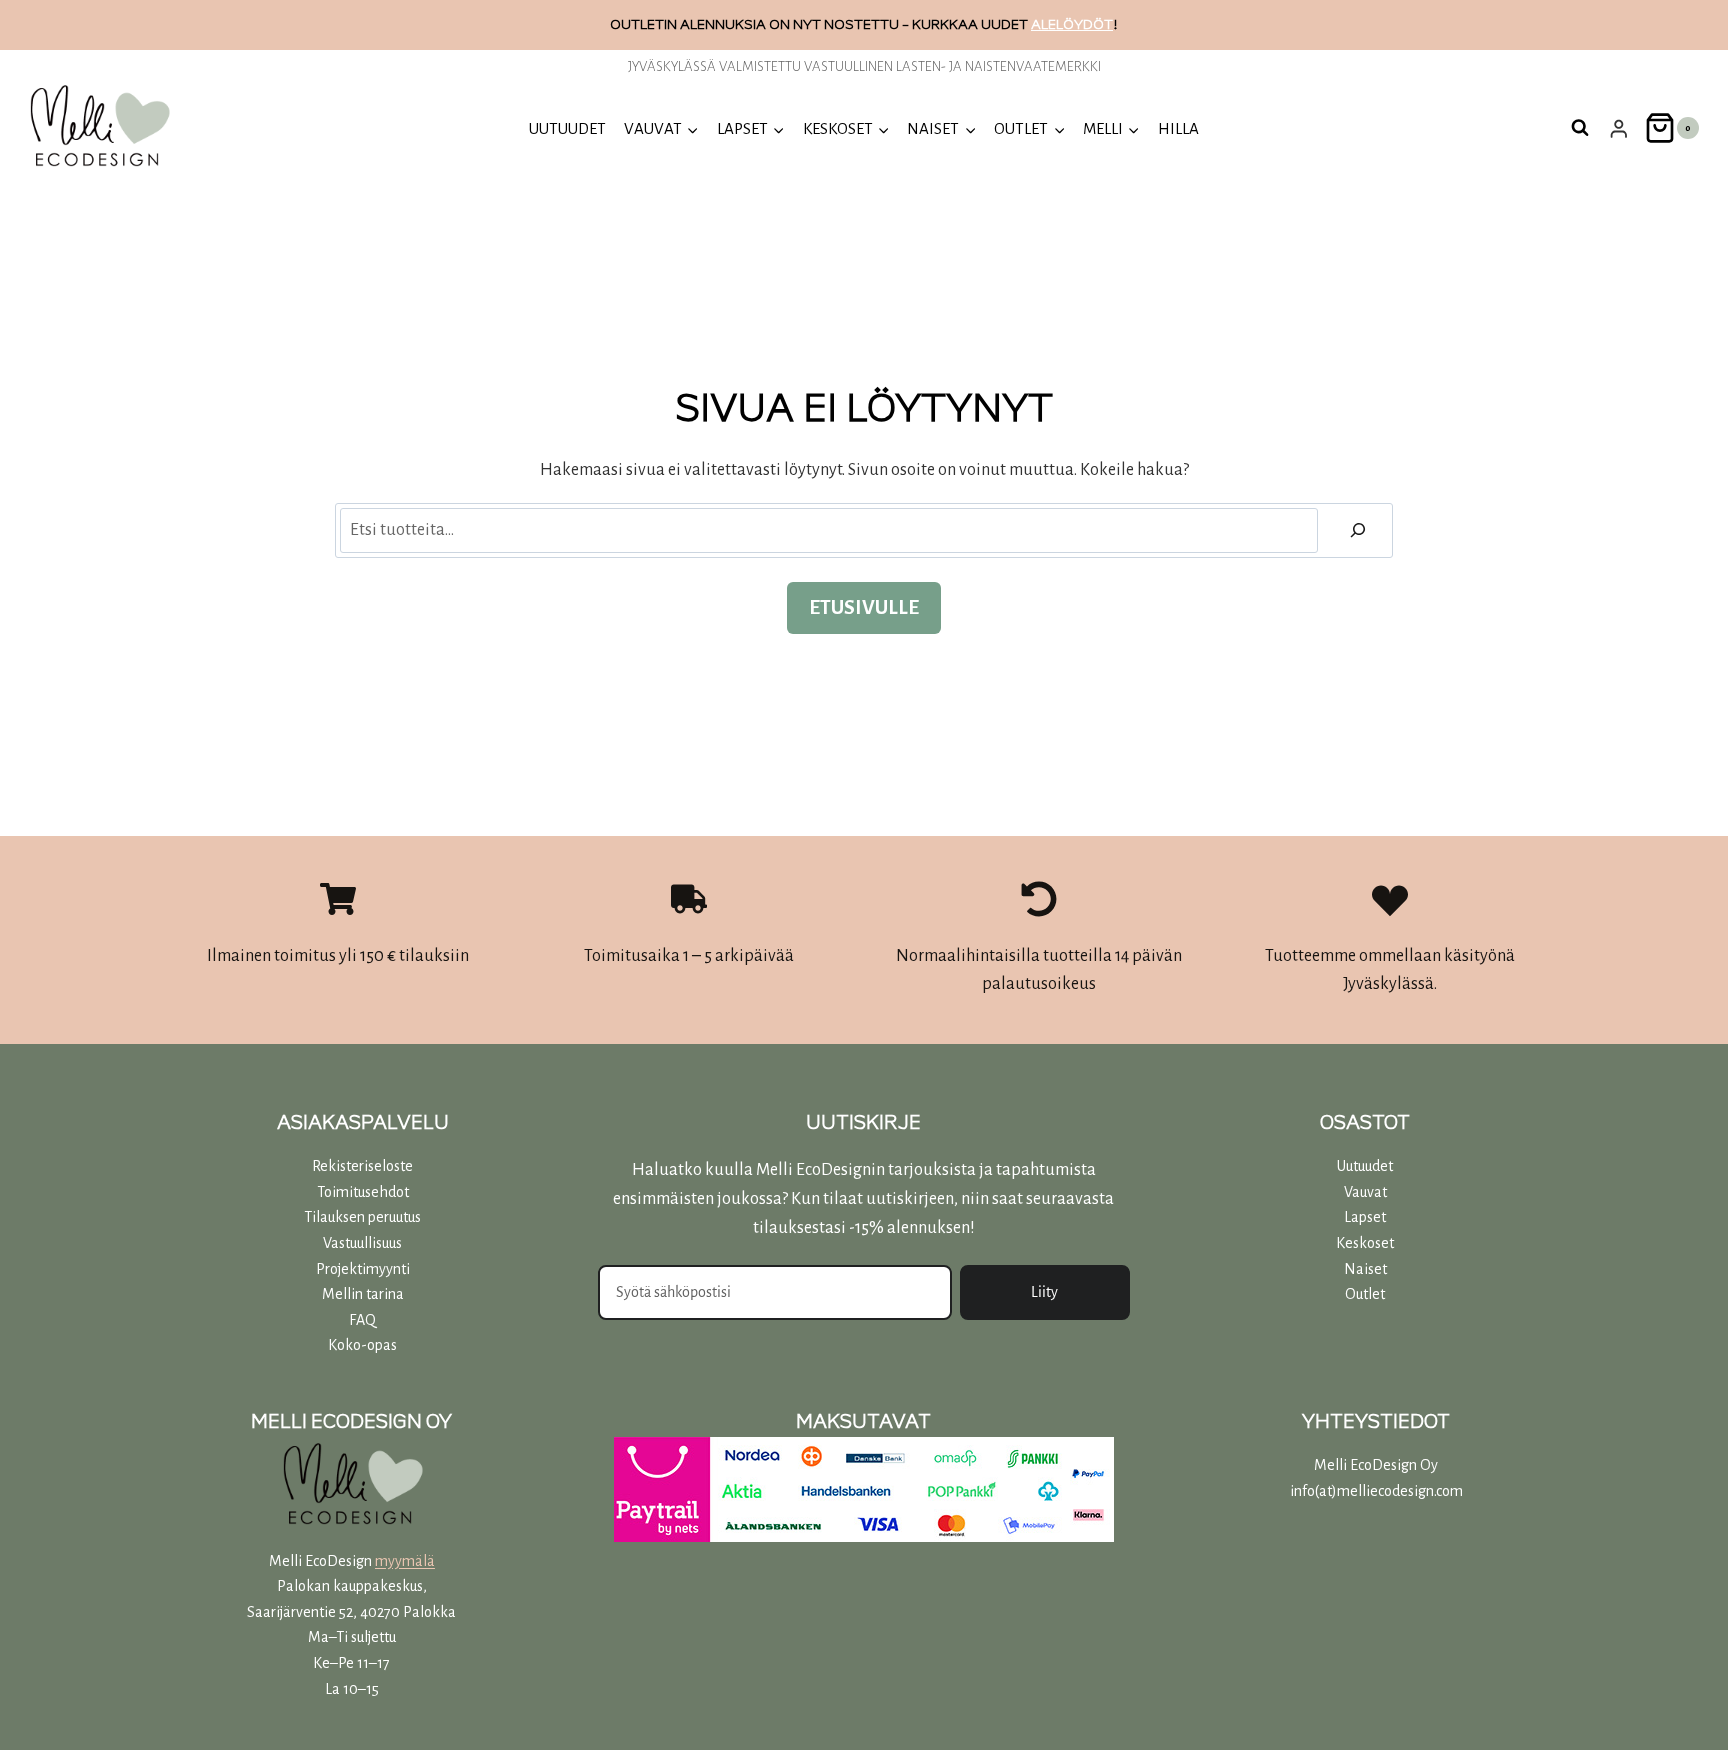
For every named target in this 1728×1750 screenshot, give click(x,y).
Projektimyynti (363, 1269)
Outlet (1365, 1294)
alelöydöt (1072, 24)
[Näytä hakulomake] (1580, 128)
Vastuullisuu (359, 1243)
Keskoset (1365, 1243)
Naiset (1365, 1269)
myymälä (405, 1561)
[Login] (1619, 128)
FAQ (362, 1320)
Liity (1044, 1292)
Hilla (1178, 128)
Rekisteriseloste (362, 1166)
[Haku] (1358, 530)
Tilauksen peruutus (362, 1217)
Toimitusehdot (363, 1192)
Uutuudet (1365, 1166)
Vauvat (1365, 1192)
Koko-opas (362, 1345)
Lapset (1365, 1217)
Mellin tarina (363, 1294)
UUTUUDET (567, 128)
